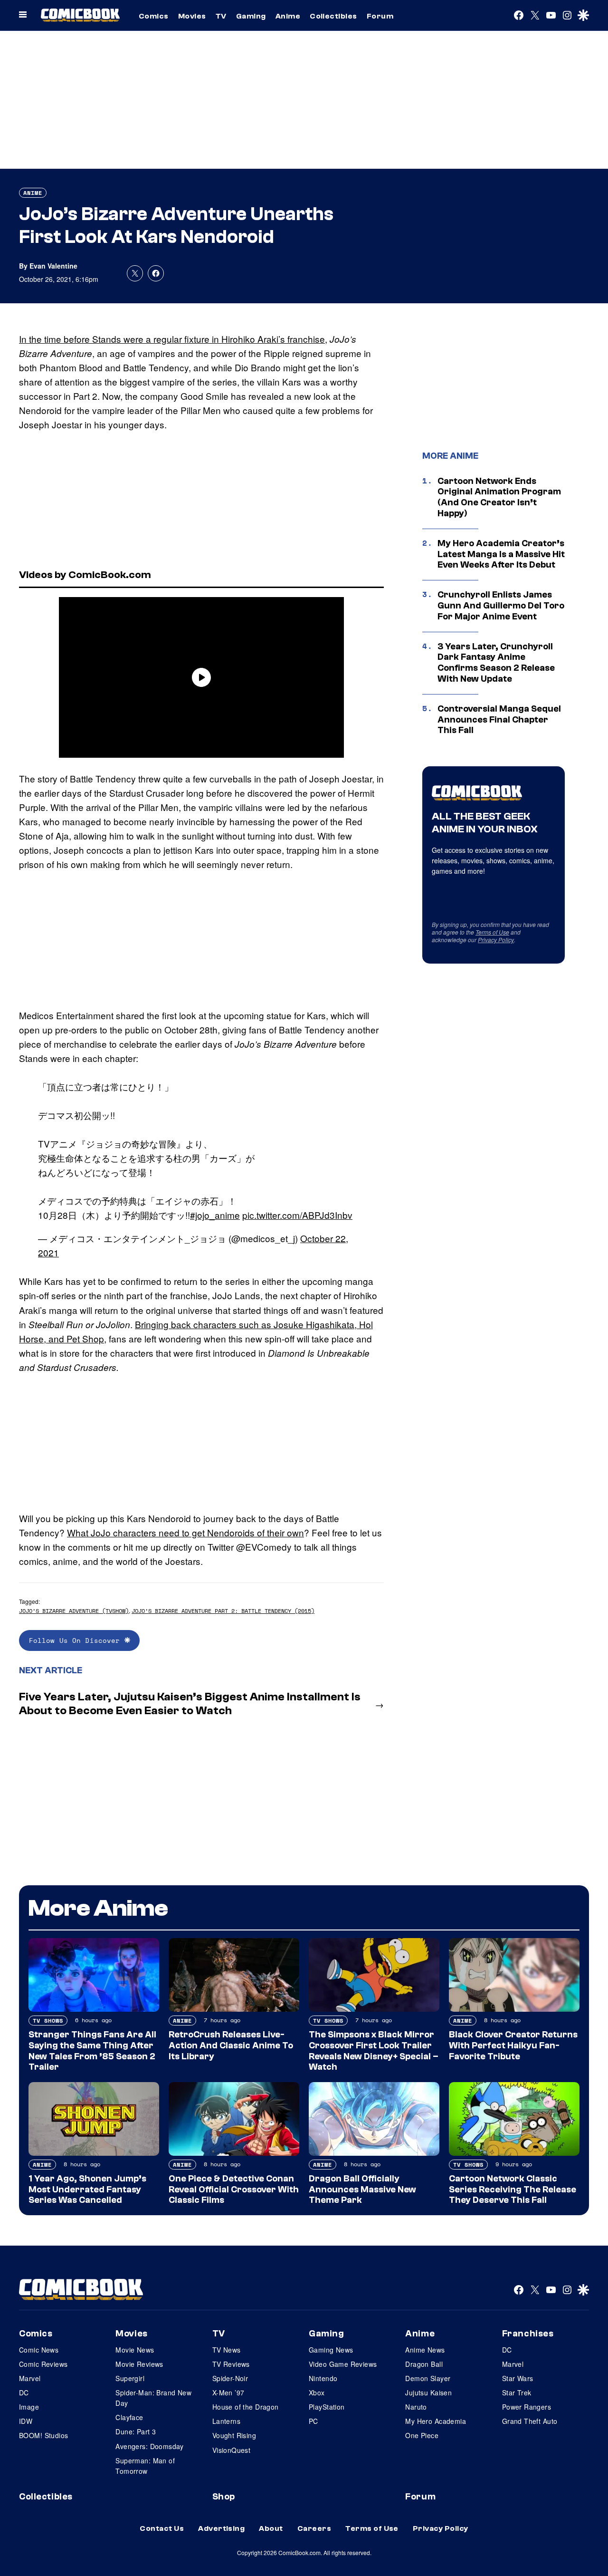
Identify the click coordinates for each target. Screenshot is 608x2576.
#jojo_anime (215, 1215)
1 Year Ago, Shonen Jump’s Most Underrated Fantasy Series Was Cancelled (87, 2190)
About (271, 2528)
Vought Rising (234, 2435)
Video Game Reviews (343, 2364)
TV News (227, 2350)
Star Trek (517, 2393)
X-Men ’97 (228, 2393)
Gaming (251, 16)
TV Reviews (231, 2364)
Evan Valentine (53, 266)
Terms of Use (492, 932)
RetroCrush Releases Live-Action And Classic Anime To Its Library (231, 2045)
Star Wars (518, 2378)
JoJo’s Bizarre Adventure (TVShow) (74, 1611)
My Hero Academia (436, 2421)
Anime (288, 16)
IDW (26, 2421)
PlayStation (327, 2407)
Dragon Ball (424, 2364)
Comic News (39, 2350)
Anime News (425, 2350)
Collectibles (333, 16)
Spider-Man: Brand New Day (153, 2398)
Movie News (135, 2350)
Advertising (221, 2528)
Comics (154, 16)
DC (24, 2393)
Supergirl (130, 2378)
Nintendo (323, 2378)
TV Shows (48, 2021)
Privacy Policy (496, 940)
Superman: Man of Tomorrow (145, 2466)
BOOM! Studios (43, 2435)
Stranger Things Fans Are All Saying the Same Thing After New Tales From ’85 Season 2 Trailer (92, 2051)
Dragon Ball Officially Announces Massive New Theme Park (362, 2190)
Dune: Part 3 (136, 2431)
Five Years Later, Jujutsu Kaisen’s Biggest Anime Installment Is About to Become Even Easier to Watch (190, 1704)
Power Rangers (527, 2407)
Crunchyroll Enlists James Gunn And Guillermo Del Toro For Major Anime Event (501, 606)
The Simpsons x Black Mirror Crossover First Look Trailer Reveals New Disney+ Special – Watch (374, 2051)
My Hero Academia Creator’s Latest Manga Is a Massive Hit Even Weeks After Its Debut (501, 554)
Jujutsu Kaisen (428, 2393)
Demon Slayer (428, 2378)
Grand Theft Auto (530, 2421)
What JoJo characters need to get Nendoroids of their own (185, 1532)
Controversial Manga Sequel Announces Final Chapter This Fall (499, 720)
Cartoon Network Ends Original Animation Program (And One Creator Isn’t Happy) (499, 497)
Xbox (317, 2393)
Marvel (30, 2378)
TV (221, 16)
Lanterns (226, 2421)
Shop (224, 2497)
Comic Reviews (43, 2364)
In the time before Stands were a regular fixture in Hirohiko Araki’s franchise (172, 339)
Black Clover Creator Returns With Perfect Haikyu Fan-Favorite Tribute (513, 2045)
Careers (314, 2528)
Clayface (129, 2417)
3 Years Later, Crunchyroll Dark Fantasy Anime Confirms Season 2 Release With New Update (496, 663)
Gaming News (331, 2350)
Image (29, 2407)
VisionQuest (232, 2450)
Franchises (528, 2334)
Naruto (416, 2407)
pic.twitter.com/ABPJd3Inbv (297, 1215)
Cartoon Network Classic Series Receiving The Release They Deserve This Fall (513, 2190)
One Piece (422, 2435)
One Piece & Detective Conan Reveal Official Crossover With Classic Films (234, 2190)
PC (313, 2421)
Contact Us (162, 2528)
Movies (192, 16)
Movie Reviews (139, 2364)
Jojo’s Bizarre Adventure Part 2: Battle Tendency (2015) (223, 1611)
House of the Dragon (246, 2407)
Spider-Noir (230, 2378)
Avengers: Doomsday (150, 2446)
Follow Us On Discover (77, 1640)
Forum (380, 16)
